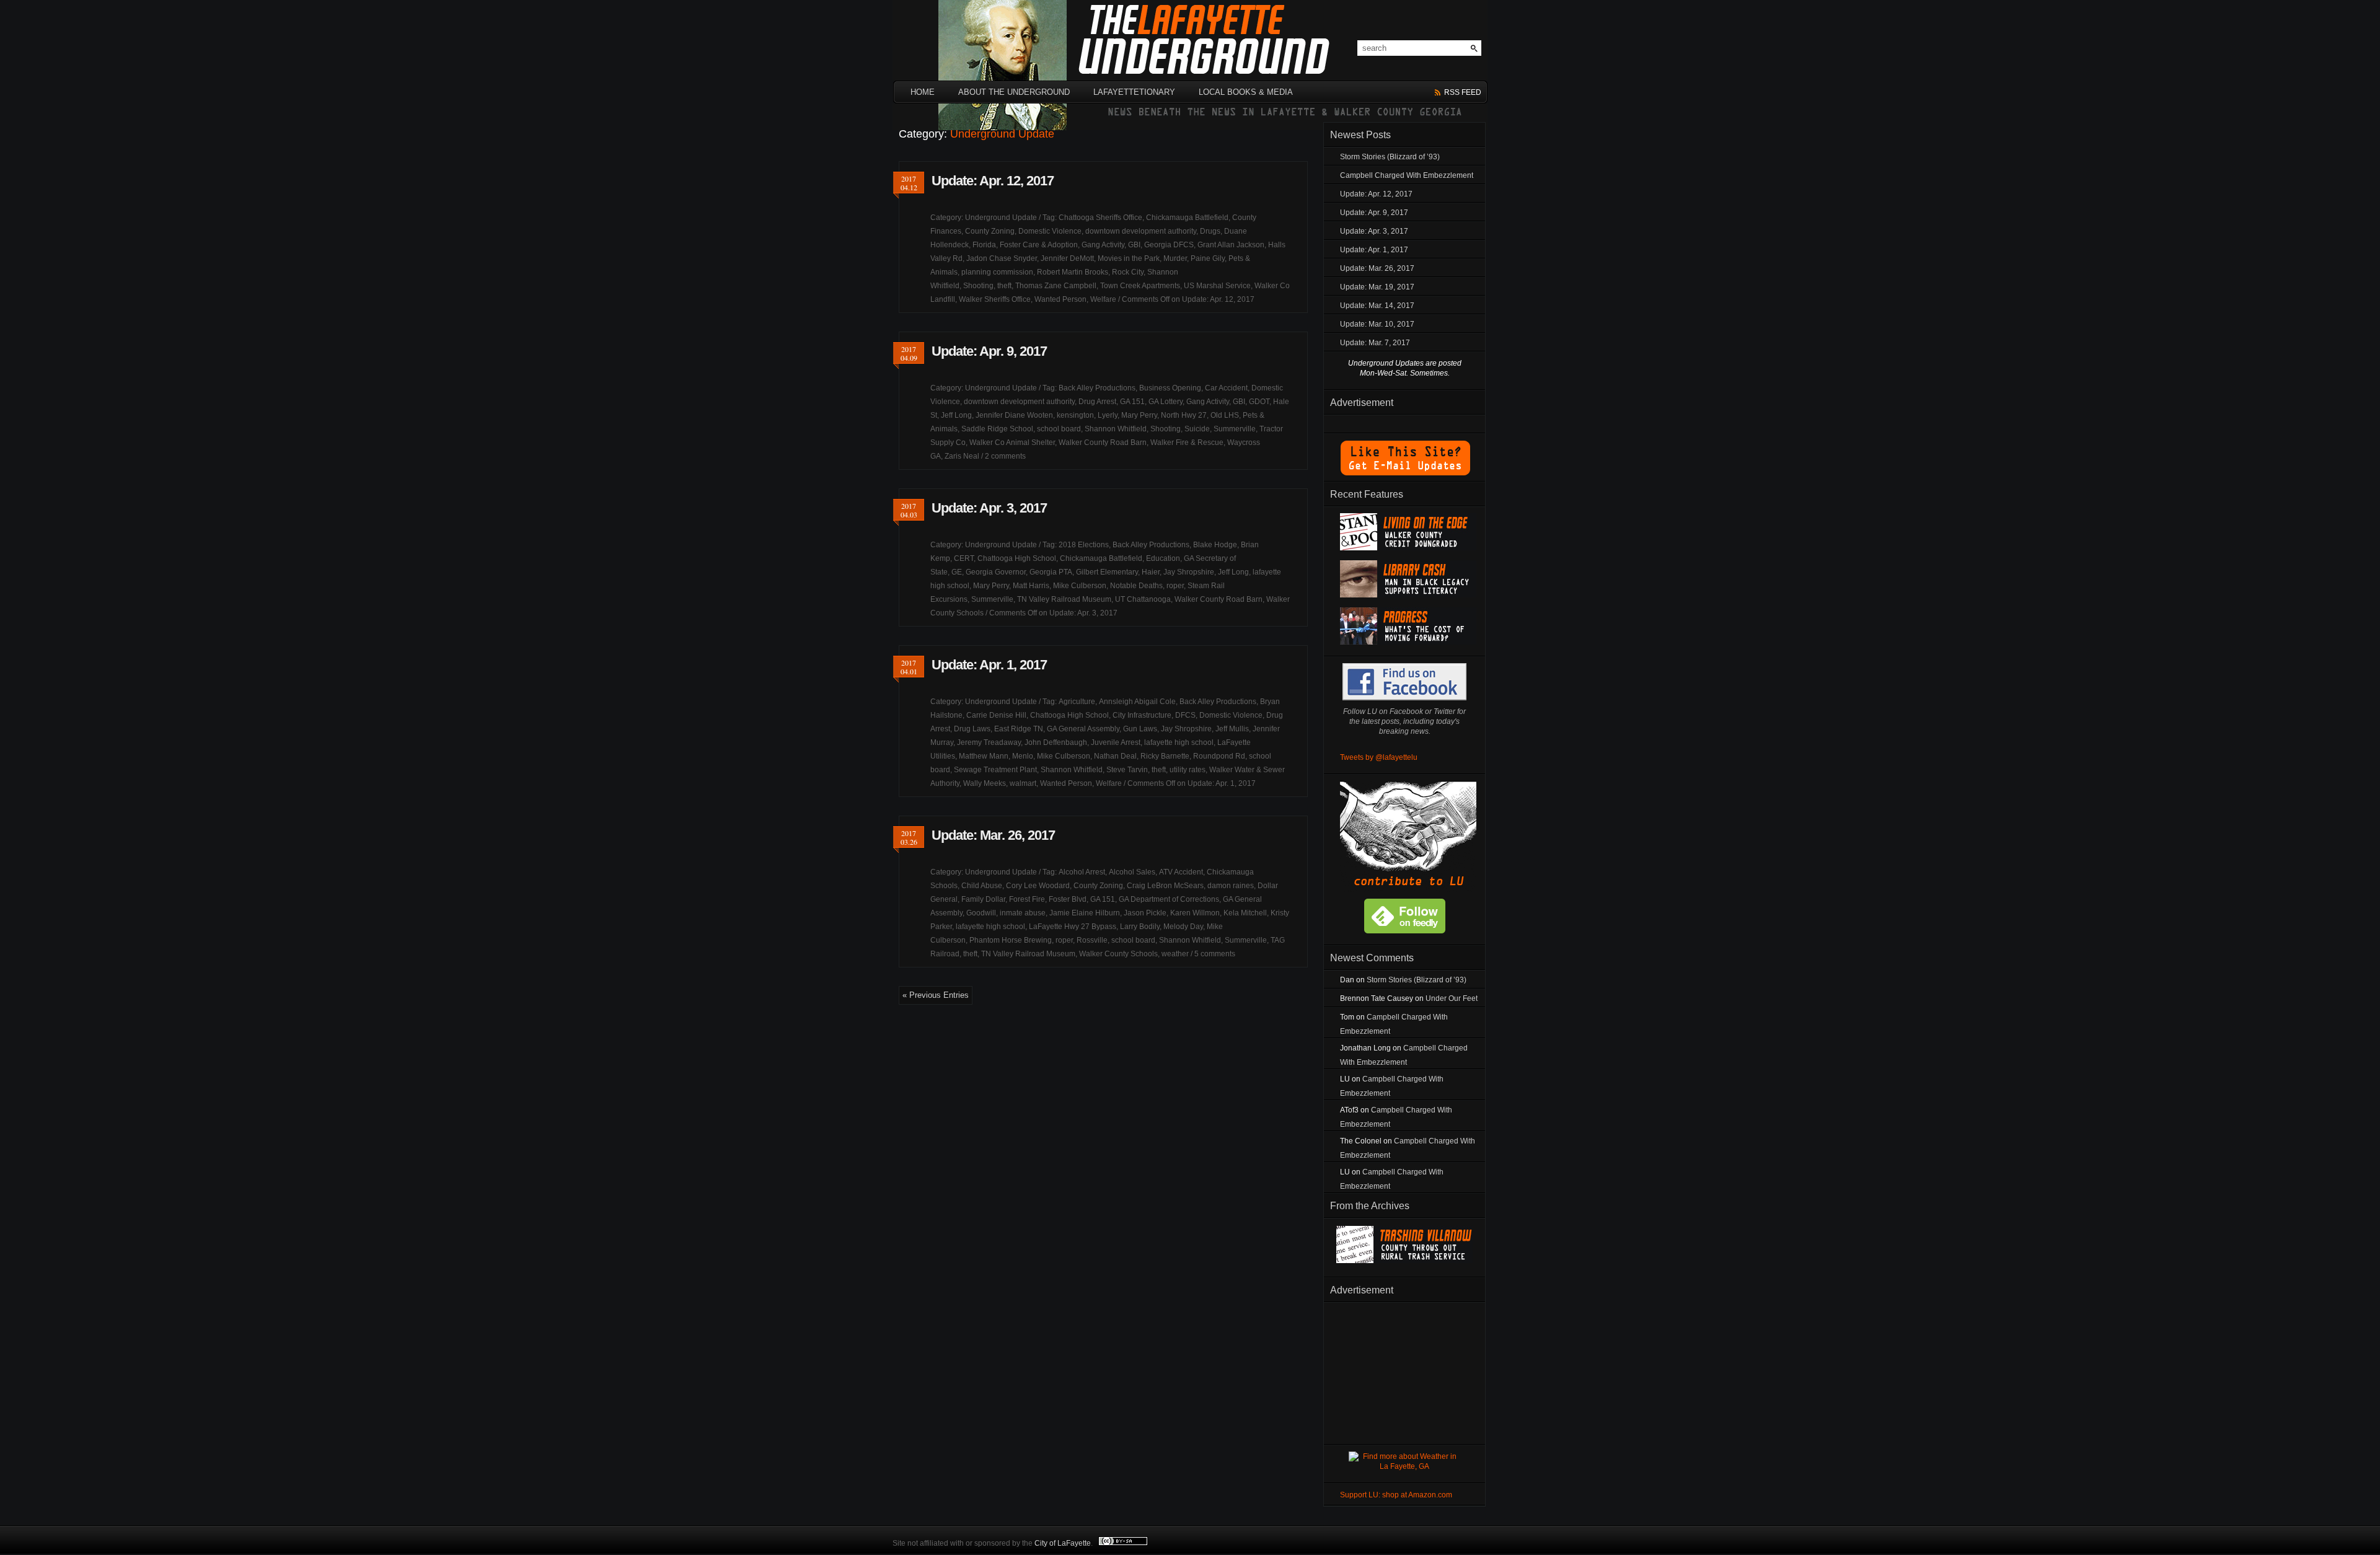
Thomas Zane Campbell (1056, 286)
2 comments (1005, 456)
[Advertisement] (1404, 1371)
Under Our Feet (1452, 998)
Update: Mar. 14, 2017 (1377, 306)
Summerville (1235, 429)
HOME (923, 92)
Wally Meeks (985, 783)
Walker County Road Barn (1103, 443)
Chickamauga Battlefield (1187, 218)
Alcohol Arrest (1082, 872)
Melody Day (1183, 927)
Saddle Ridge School (997, 429)
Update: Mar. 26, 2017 (993, 835)
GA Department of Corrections (1169, 899)
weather (1175, 954)
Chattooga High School (1017, 558)
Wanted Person (1060, 299)
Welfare (1103, 299)
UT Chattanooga (1143, 599)
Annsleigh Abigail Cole (1137, 702)
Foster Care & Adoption (1039, 245)
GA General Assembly (1083, 729)
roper (1175, 586)
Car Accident (1226, 388)
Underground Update (1001, 218)
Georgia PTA (1051, 572)
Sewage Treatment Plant (995, 770)
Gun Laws (1140, 729)
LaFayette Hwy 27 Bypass (1073, 927)
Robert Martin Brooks (1073, 272)
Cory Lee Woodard (1038, 886)
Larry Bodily (1140, 927)
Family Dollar (983, 899)
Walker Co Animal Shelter (1012, 443)
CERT (964, 558)
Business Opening (1170, 388)
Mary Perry (1139, 415)
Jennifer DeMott (1067, 258)
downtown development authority (1141, 231)
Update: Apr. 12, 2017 (993, 181)
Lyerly (1108, 415)
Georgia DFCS (1169, 245)
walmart (1023, 783)
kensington (1075, 415)
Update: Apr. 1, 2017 (989, 665)
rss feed (1463, 92)
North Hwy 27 (1184, 415)
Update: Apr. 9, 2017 (989, 351)
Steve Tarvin (1127, 770)
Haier (1151, 572)
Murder (1175, 258)
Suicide (1197, 429)
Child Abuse (982, 886)
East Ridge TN (1019, 729)
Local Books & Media (1246, 92)
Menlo (1023, 756)
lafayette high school (1179, 742)
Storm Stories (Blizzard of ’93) (1390, 157)
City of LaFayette (1063, 1543)
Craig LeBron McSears (1165, 886)
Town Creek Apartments (1140, 286)
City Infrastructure (1142, 715)
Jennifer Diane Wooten (1014, 415)
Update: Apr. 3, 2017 (989, 508)
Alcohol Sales (1132, 872)
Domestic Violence (1050, 231)
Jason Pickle (1145, 913)
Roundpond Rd (1219, 756)
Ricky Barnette (1165, 756)
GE (957, 572)
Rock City (1128, 272)
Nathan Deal (1115, 756)
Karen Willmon (1195, 913)
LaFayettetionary (1134, 92)
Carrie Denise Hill (996, 715)
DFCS (1185, 715)
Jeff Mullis (1232, 729)
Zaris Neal (962, 456)
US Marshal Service (1217, 286)
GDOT (1259, 402)
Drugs (1210, 231)
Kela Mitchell (1245, 913)
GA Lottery (1166, 402)
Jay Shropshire (1189, 572)
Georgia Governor (996, 572)
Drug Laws (972, 729)
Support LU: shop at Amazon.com (1396, 1495)
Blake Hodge (1215, 545)
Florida (984, 245)
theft (1004, 286)
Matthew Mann (984, 756)
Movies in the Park (1129, 258)
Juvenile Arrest (1116, 742)
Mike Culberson (1080, 586)
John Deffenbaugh (1056, 742)
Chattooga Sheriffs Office (1100, 218)
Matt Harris (1031, 586)
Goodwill (981, 913)
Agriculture (1077, 702)
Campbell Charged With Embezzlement (1407, 175)
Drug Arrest (1097, 402)
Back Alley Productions (1097, 388)
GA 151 (1132, 402)
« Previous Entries (936, 995)
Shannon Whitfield (1116, 429)
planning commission (997, 272)
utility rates (1188, 770)
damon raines (1231, 886)
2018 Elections (1084, 545)
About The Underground (1014, 92)
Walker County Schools (1118, 954)
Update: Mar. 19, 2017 (1377, 287)
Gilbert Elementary (1107, 572)
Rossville (1092, 940)
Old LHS (1225, 415)
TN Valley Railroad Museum (1064, 599)
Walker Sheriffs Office (995, 299)
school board (1059, 429)
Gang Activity (1103, 245)
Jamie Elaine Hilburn (1085, 913)
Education (1163, 558)
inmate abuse (1023, 913)
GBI (1134, 245)
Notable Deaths (1136, 586)
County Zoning (990, 231)
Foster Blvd (1068, 899)
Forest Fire (1027, 899)
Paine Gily (1208, 258)
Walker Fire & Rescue (1187, 443)
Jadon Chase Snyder (1002, 258)
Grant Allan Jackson (1231, 245)
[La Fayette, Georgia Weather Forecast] (1404, 1466)
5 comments (1215, 954)
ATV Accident (1181, 872)
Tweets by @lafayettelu (1379, 757)
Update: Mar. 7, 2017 (1375, 343)
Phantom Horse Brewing (1011, 940)
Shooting (978, 286)
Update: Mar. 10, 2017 (1377, 324)
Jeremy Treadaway (989, 742)
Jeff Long (956, 415)
